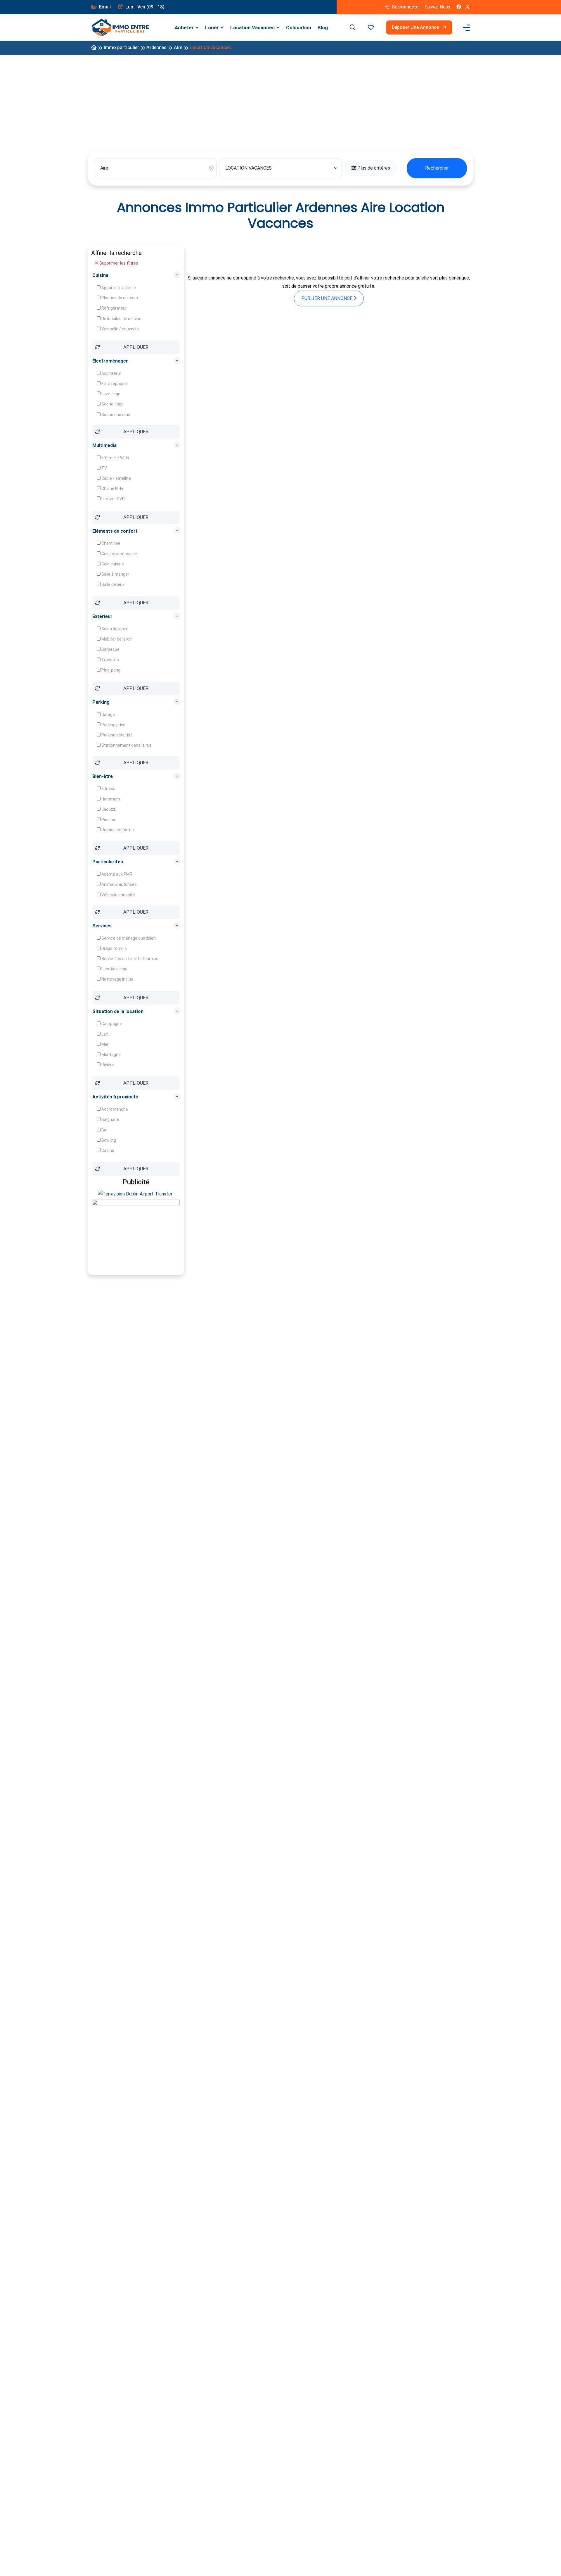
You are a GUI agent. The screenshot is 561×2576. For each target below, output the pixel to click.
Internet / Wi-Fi (115, 458)
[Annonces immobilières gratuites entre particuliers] (94, 48)
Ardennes (156, 48)
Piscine (108, 819)
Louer (212, 27)
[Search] (352, 27)
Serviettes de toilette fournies (129, 959)
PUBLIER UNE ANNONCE (327, 298)
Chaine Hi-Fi (112, 489)
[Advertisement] (280, 101)
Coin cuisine (112, 564)
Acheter (184, 27)
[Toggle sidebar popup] (465, 28)
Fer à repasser (114, 384)
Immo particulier (121, 48)
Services (102, 926)
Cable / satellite (116, 478)
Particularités (108, 862)
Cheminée (110, 543)
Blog (323, 27)
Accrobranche (114, 1109)
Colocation (299, 27)
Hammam (110, 799)
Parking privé (113, 725)
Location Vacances (252, 27)
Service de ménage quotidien (128, 938)
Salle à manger (115, 574)
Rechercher (437, 168)
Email (104, 7)
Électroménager (110, 361)
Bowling (108, 1140)
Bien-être (103, 776)
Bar (104, 1130)
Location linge (114, 969)
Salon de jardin (115, 629)
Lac (104, 1034)
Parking (101, 702)
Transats (110, 660)
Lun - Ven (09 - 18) (144, 7)
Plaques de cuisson (119, 298)
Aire (178, 48)
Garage (108, 715)
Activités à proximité (115, 1097)
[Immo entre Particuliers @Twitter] (467, 7)
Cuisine (100, 275)
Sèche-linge (112, 404)
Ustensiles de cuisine (121, 319)
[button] (371, 27)
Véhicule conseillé (118, 895)
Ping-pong (110, 670)
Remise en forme (117, 830)
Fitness (108, 788)
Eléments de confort (115, 531)
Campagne (111, 1024)
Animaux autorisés (119, 884)
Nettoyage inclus (117, 979)
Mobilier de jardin (117, 639)
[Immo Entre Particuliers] (120, 28)
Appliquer (136, 347)
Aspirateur (111, 373)
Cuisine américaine (119, 554)
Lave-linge (110, 394)
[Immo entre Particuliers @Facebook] (459, 7)
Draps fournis (114, 948)
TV (104, 468)
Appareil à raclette (118, 288)
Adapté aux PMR (116, 874)
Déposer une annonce (416, 27)
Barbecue (110, 649)
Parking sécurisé (117, 735)
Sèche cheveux (115, 415)
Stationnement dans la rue (126, 745)
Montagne (111, 1055)
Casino (107, 1150)
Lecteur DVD (113, 499)
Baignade (110, 1119)
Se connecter (405, 7)
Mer (105, 1044)
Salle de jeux (112, 584)
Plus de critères (373, 168)
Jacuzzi (108, 809)
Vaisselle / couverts (120, 329)
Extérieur (102, 616)
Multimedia (104, 445)
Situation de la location (118, 1011)
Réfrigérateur (114, 308)
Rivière (107, 1065)
